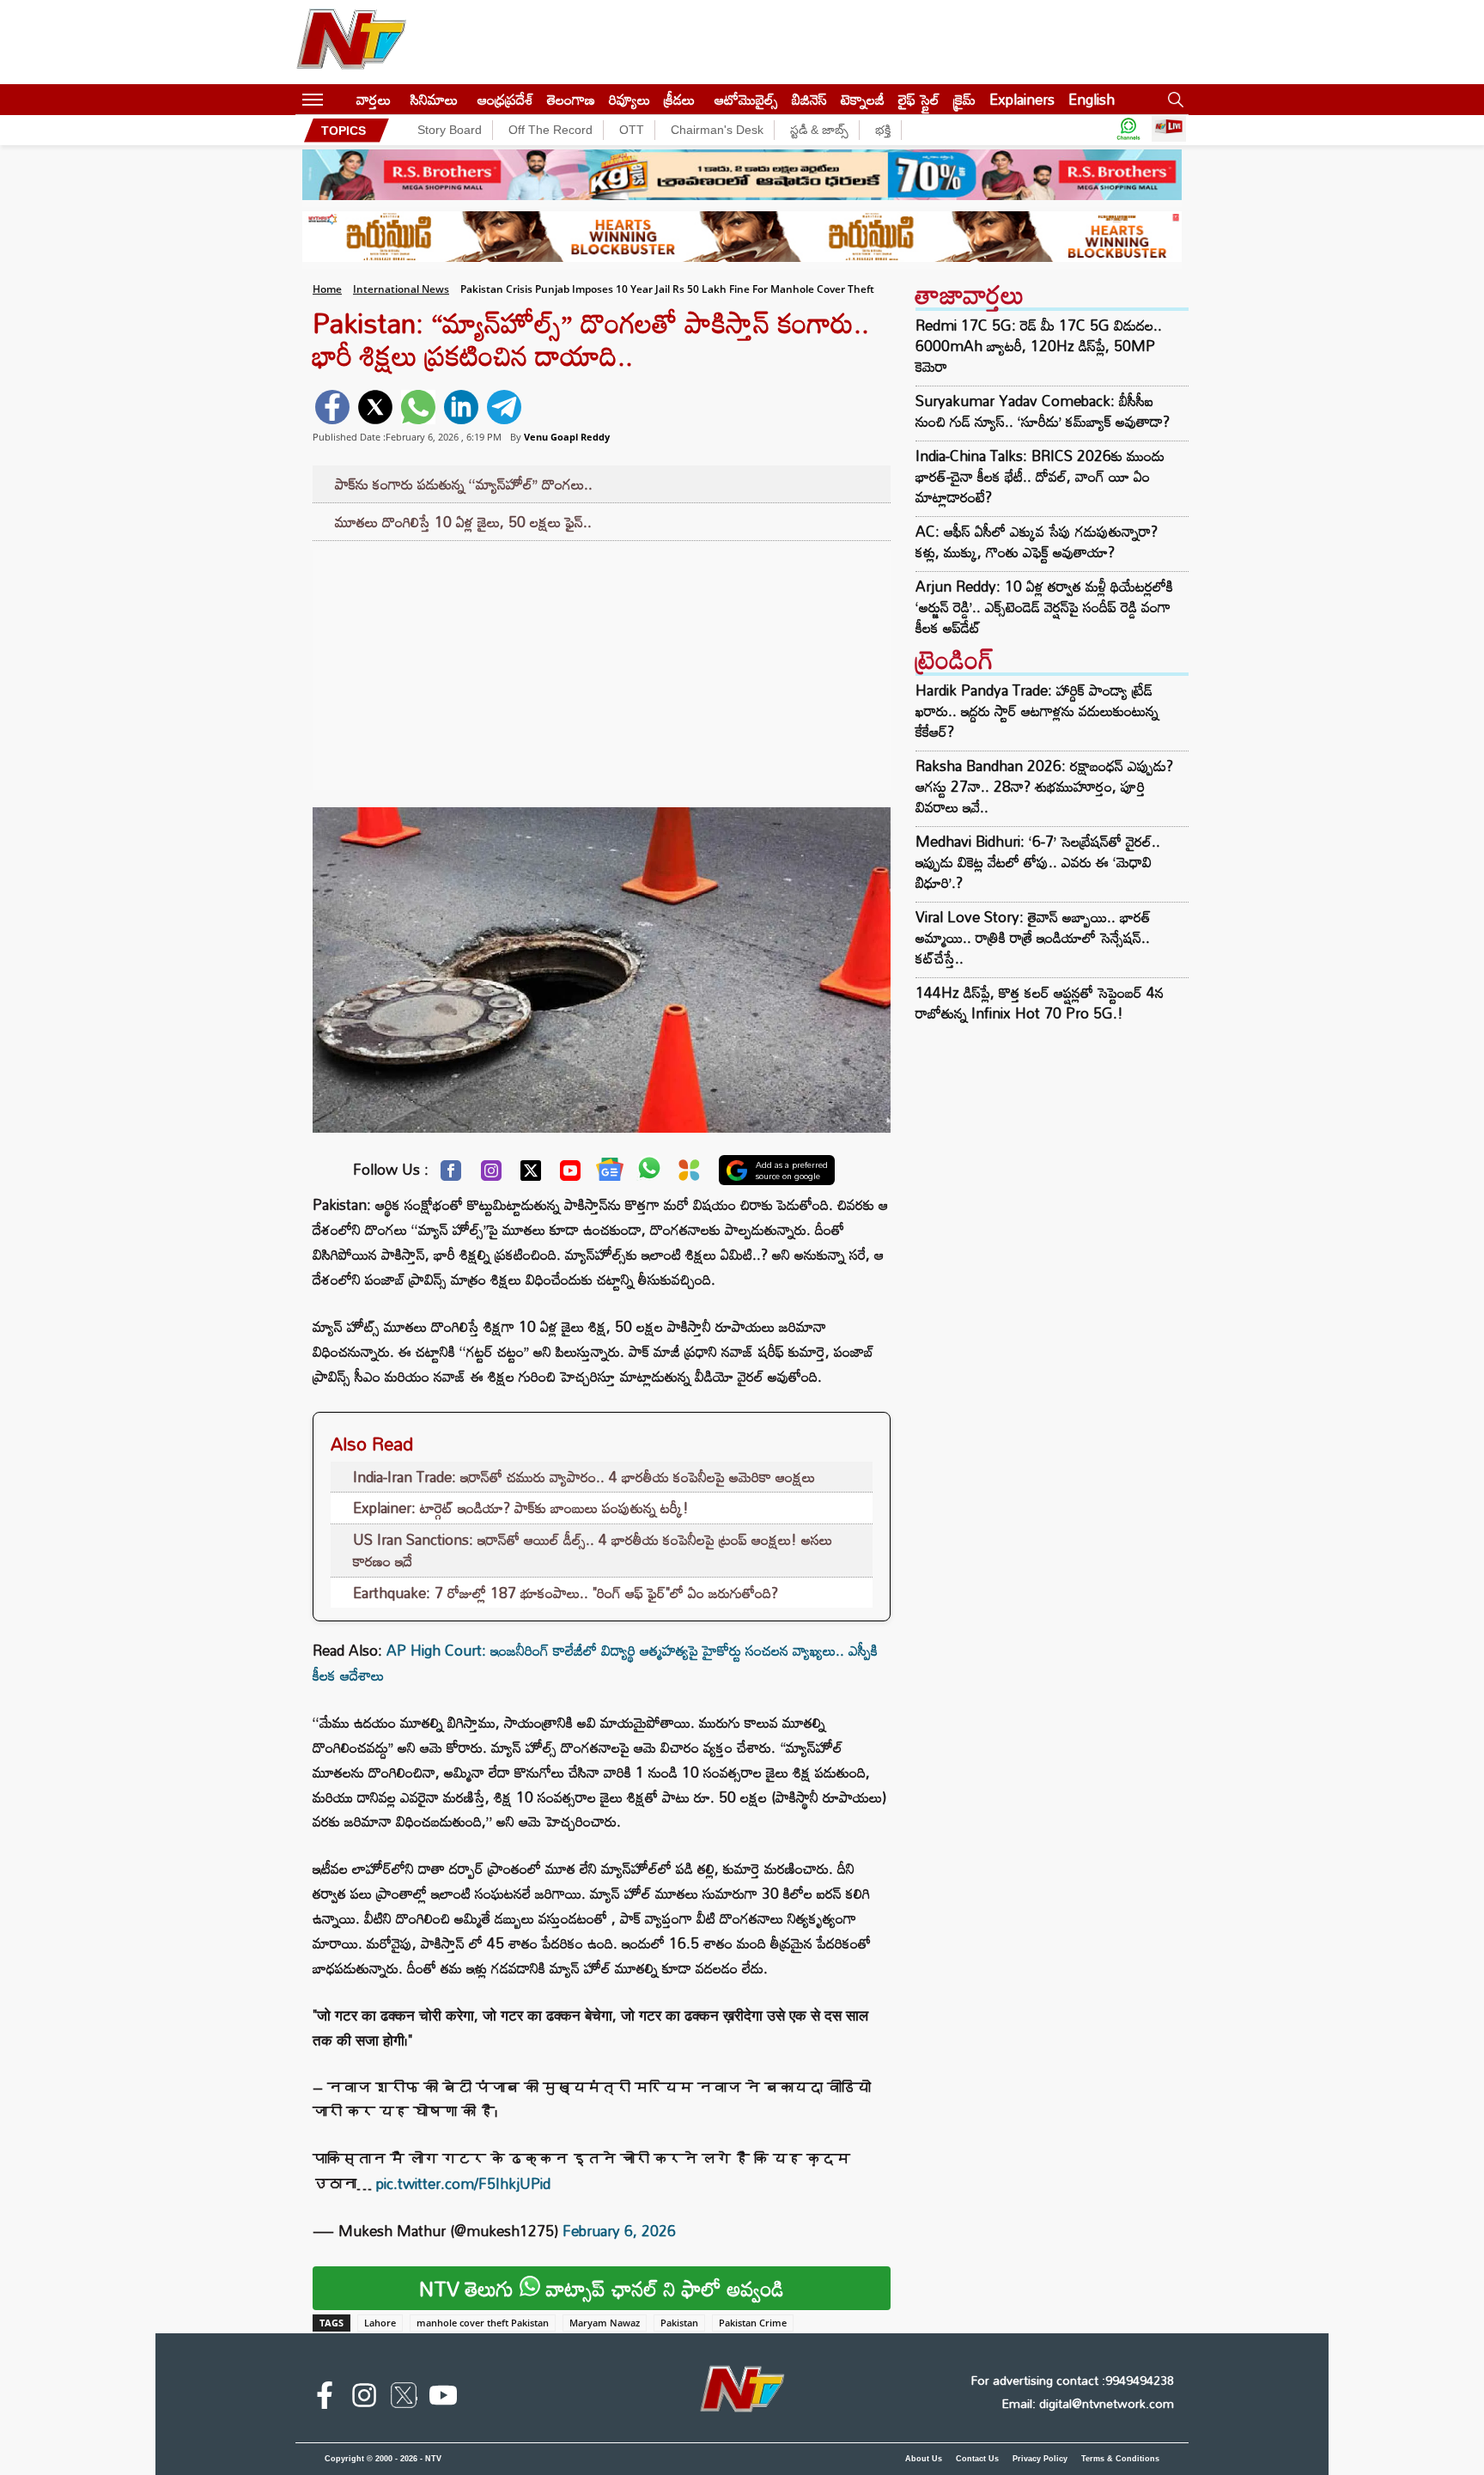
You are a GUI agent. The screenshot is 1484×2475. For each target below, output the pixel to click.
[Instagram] (491, 1175)
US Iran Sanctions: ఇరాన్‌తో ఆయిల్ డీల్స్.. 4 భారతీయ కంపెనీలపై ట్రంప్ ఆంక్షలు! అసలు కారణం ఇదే (593, 1551)
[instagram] (364, 2399)
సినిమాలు (434, 99)
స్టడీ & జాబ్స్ (819, 130)
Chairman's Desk (717, 130)
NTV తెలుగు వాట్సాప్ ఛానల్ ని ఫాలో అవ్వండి (602, 2288)
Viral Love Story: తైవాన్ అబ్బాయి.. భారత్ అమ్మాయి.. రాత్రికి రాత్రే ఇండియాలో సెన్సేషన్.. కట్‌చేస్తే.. (1033, 937)
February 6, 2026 (619, 2231)
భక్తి (883, 130)
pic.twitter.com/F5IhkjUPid (463, 2183)
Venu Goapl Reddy (567, 437)
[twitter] (375, 407)
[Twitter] (531, 1175)
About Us (924, 2459)
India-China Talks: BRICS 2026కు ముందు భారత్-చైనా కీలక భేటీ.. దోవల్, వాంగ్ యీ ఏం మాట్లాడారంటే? (1040, 477)
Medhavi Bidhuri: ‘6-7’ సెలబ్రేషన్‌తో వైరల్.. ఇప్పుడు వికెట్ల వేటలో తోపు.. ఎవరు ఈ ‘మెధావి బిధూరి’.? (1038, 862)
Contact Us (977, 2459)
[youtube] (443, 2399)
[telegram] (504, 407)
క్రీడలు (679, 99)
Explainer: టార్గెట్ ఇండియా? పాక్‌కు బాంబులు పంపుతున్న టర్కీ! (521, 1508)
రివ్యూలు (629, 99)
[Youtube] (570, 1175)
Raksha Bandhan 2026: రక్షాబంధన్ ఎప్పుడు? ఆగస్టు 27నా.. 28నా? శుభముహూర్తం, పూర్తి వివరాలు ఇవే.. (1044, 786)
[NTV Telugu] (351, 42)
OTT (632, 130)
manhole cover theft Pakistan (483, 2323)
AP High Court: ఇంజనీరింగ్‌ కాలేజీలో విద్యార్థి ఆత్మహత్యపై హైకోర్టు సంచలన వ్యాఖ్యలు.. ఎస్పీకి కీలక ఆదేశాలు (595, 1663)
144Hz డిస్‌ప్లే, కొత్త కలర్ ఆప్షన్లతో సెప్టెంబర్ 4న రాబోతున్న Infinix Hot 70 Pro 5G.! (1040, 1003)
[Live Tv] (1169, 130)
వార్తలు (374, 99)
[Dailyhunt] (689, 1174)
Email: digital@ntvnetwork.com (1088, 2403)
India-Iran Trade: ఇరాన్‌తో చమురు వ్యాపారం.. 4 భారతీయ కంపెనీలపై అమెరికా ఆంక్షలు (584, 1477)
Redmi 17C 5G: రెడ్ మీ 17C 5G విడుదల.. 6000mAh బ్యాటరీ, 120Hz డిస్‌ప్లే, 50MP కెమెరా (1039, 346)
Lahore (380, 2323)
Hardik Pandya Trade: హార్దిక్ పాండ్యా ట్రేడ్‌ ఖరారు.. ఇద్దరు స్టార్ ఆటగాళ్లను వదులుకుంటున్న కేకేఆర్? (1037, 711)
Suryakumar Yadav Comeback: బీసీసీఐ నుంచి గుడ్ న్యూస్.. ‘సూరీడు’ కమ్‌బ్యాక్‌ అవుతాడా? (1043, 411)
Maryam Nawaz (605, 2323)
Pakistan (679, 2323)
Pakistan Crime (753, 2323)
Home (327, 289)
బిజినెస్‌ (809, 99)
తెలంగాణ (571, 99)
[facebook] (332, 407)
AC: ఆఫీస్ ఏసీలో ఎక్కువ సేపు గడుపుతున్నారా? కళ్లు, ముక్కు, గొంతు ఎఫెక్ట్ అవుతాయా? (1037, 542)
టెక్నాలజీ (863, 99)
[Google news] (610, 1173)
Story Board (450, 130)
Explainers (1022, 99)
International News (401, 289)
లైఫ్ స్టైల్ (919, 99)
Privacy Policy (1040, 2459)
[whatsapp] (418, 407)
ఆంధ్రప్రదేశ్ (505, 99)
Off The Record (550, 130)
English (1092, 99)
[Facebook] (451, 1175)
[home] (340, 99)
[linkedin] (461, 407)
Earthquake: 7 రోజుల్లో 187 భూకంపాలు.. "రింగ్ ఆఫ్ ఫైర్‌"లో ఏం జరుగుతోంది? (566, 1593)
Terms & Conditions (1120, 2459)
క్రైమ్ (964, 99)
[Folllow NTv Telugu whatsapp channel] (1128, 130)
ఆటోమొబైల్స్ (746, 99)
